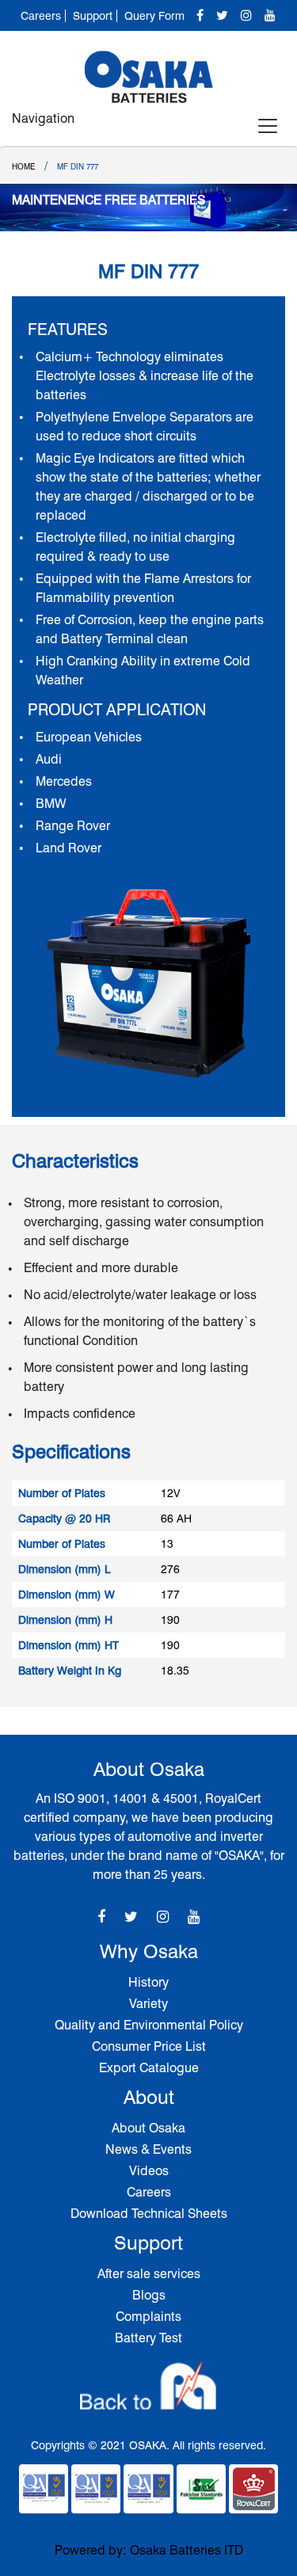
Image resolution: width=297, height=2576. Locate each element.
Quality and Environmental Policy (149, 2025)
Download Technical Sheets (149, 2214)
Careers (41, 16)
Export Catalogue (149, 2068)
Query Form (154, 16)
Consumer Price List (149, 2046)
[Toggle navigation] (268, 126)
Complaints (148, 2317)
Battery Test (148, 2338)
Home (23, 166)
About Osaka (148, 2128)
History (148, 1982)
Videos (149, 2171)
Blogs (149, 2295)
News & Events (148, 2149)
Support (93, 16)
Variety (148, 2004)
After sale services (149, 2274)
